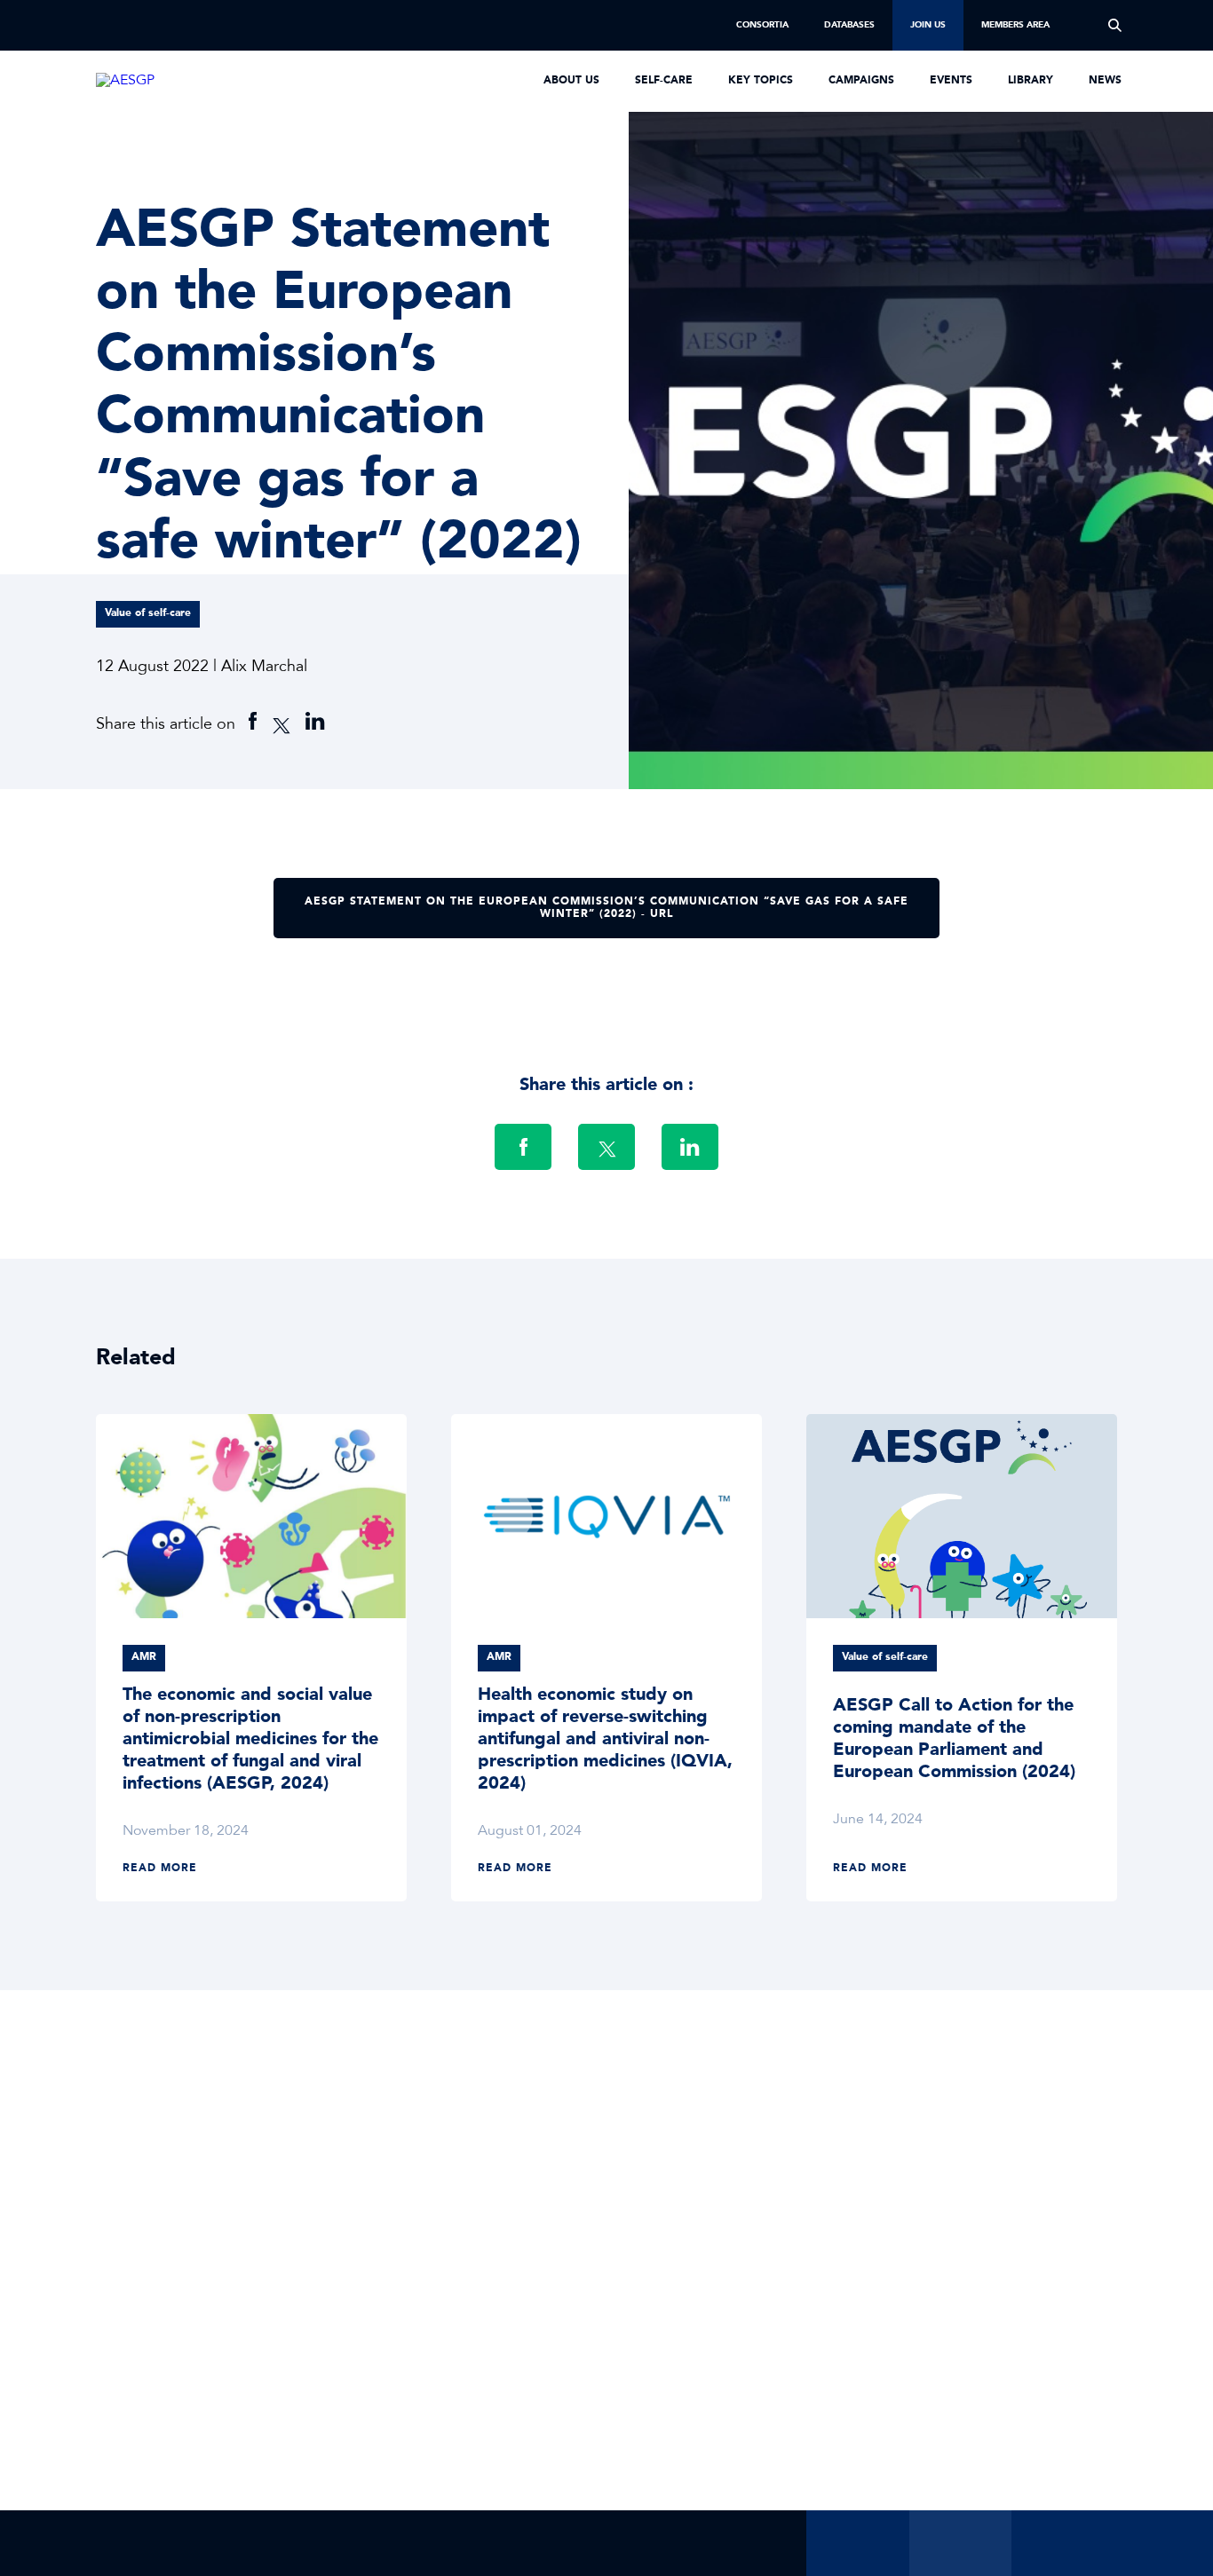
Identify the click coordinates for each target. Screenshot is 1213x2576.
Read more (160, 1869)
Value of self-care (148, 613)
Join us (928, 25)
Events (951, 81)
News (1105, 81)
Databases (849, 25)
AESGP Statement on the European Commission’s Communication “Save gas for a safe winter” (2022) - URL (606, 907)
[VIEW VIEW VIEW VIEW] (251, 1516)
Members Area (1015, 25)
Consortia (762, 25)
